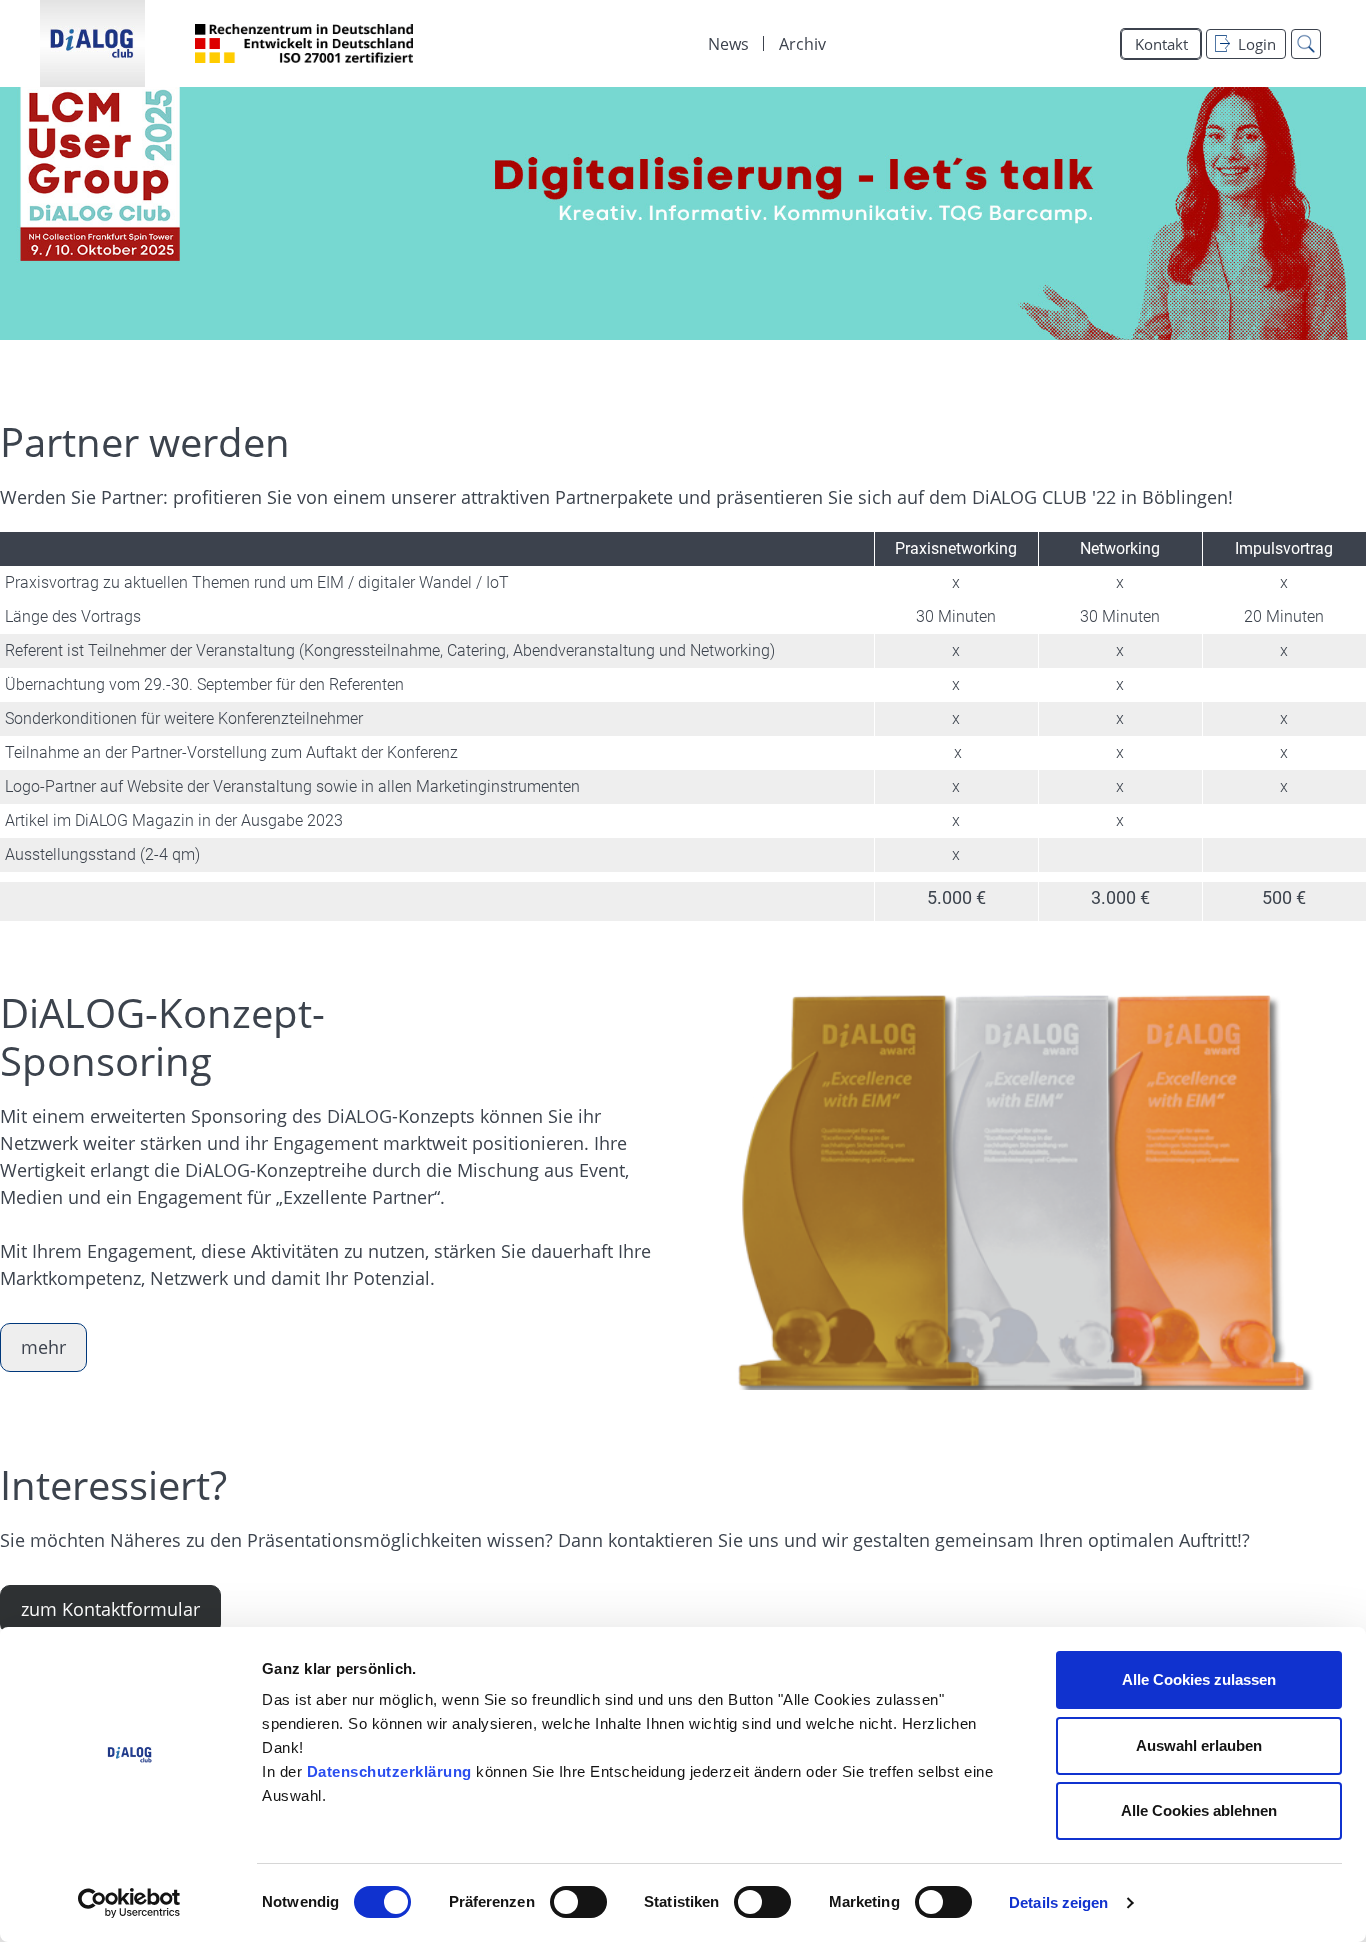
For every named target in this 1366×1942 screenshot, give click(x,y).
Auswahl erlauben (1199, 1745)
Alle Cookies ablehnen (1199, 1810)
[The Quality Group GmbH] (92, 43)
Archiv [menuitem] (802, 44)
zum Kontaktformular (110, 1609)
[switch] (578, 1902)
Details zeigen (1058, 1902)
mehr (43, 1347)
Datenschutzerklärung (389, 1771)
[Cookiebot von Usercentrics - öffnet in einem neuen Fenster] (129, 1903)
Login (1257, 44)
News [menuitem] (728, 44)
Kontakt (1161, 44)
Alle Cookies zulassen (1199, 1679)
